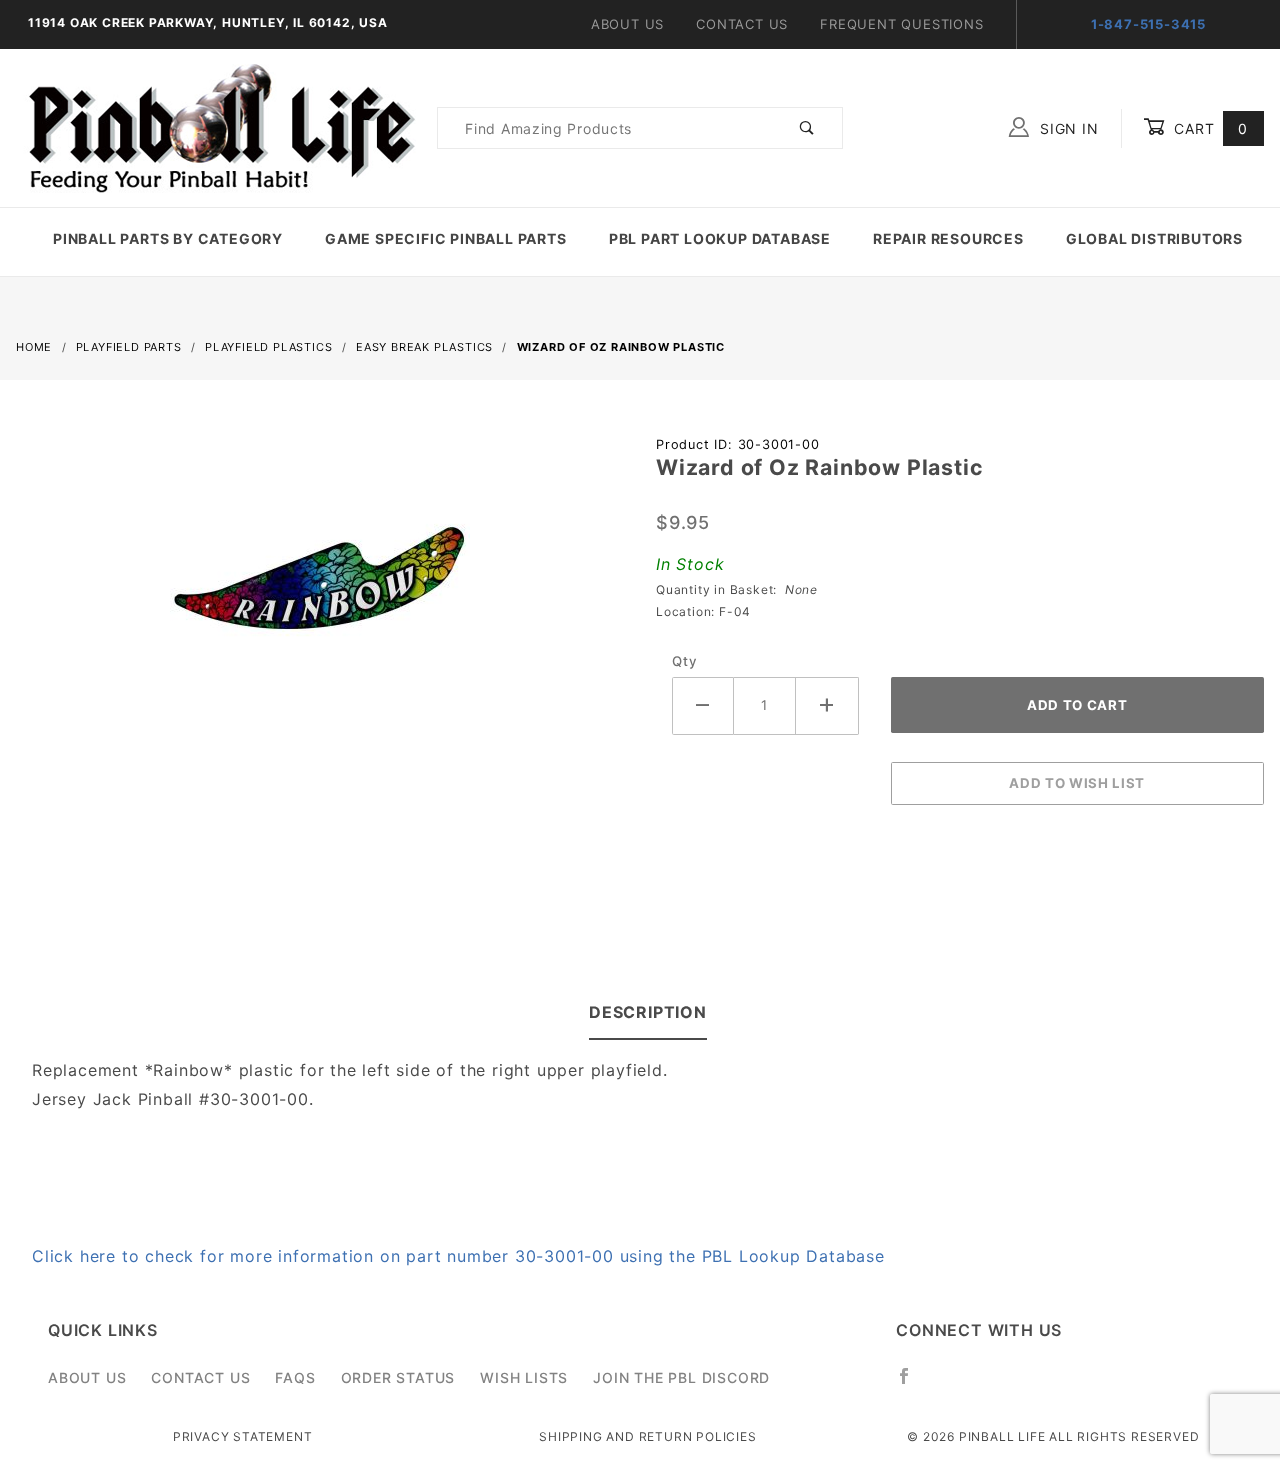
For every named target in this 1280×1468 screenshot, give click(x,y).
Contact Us (742, 24)
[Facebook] (912, 1384)
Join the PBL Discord (681, 1377)
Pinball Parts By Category (168, 238)
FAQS (295, 1377)
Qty (684, 661)
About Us (627, 24)
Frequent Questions (901, 24)
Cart (1208, 128)
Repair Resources (948, 238)
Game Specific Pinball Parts (446, 238)
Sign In (1066, 128)
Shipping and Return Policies (647, 1436)
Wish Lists (524, 1377)
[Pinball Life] (216, 126)
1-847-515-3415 (1148, 24)
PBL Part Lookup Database (720, 238)
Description (648, 1012)
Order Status (398, 1377)
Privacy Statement (243, 1436)
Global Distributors (1154, 238)
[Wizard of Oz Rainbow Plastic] (320, 589)
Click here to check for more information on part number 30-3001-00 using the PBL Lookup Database (458, 1256)
